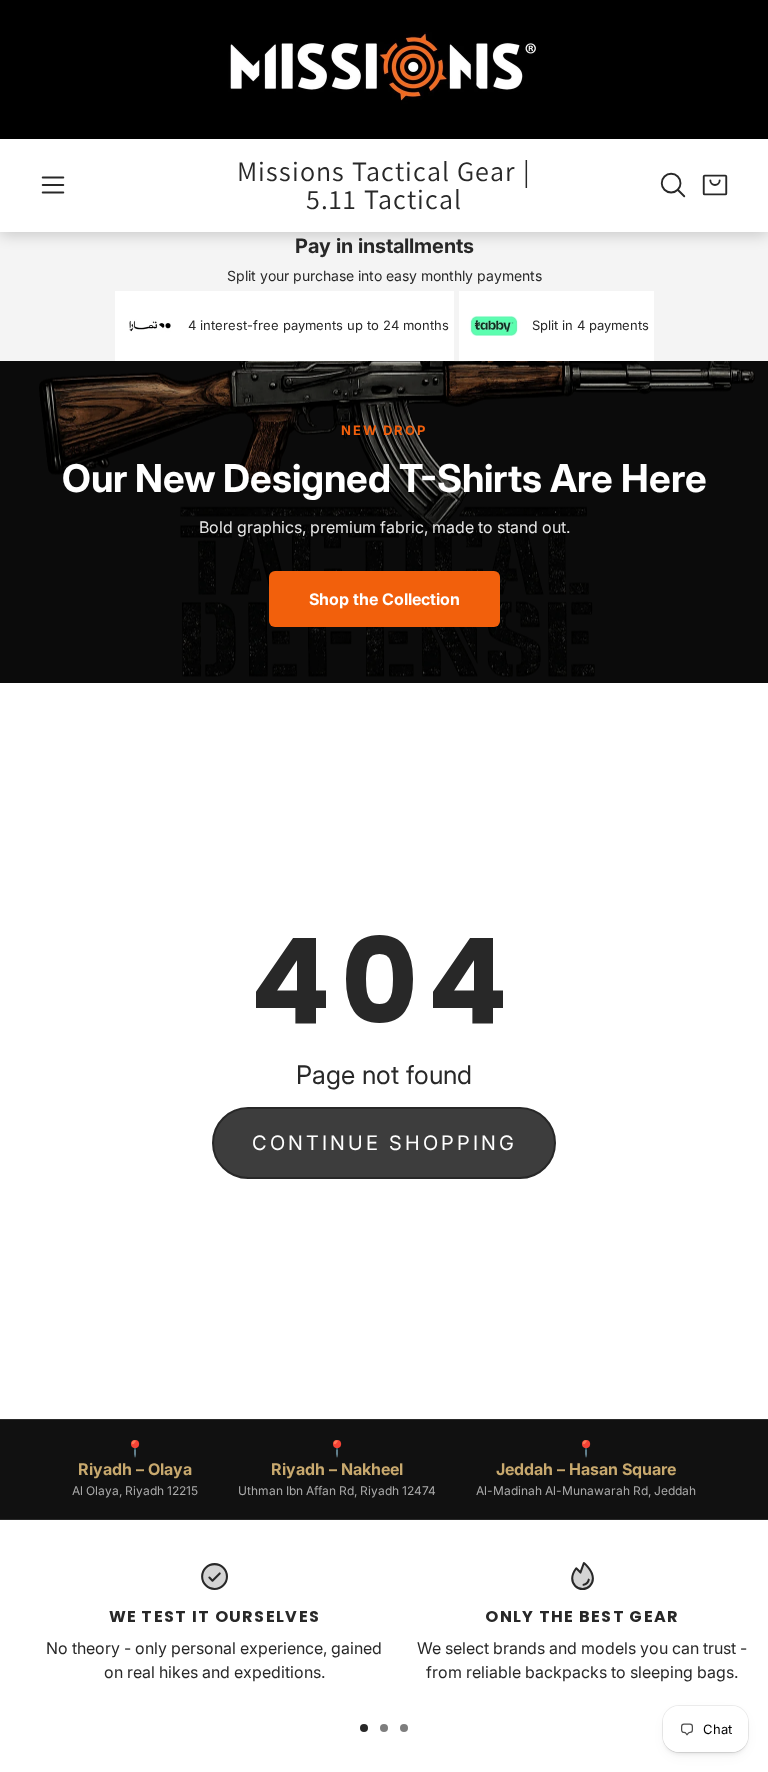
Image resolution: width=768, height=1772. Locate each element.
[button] (53, 185)
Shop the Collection (384, 599)
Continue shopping (384, 1143)
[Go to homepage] (384, 69)
